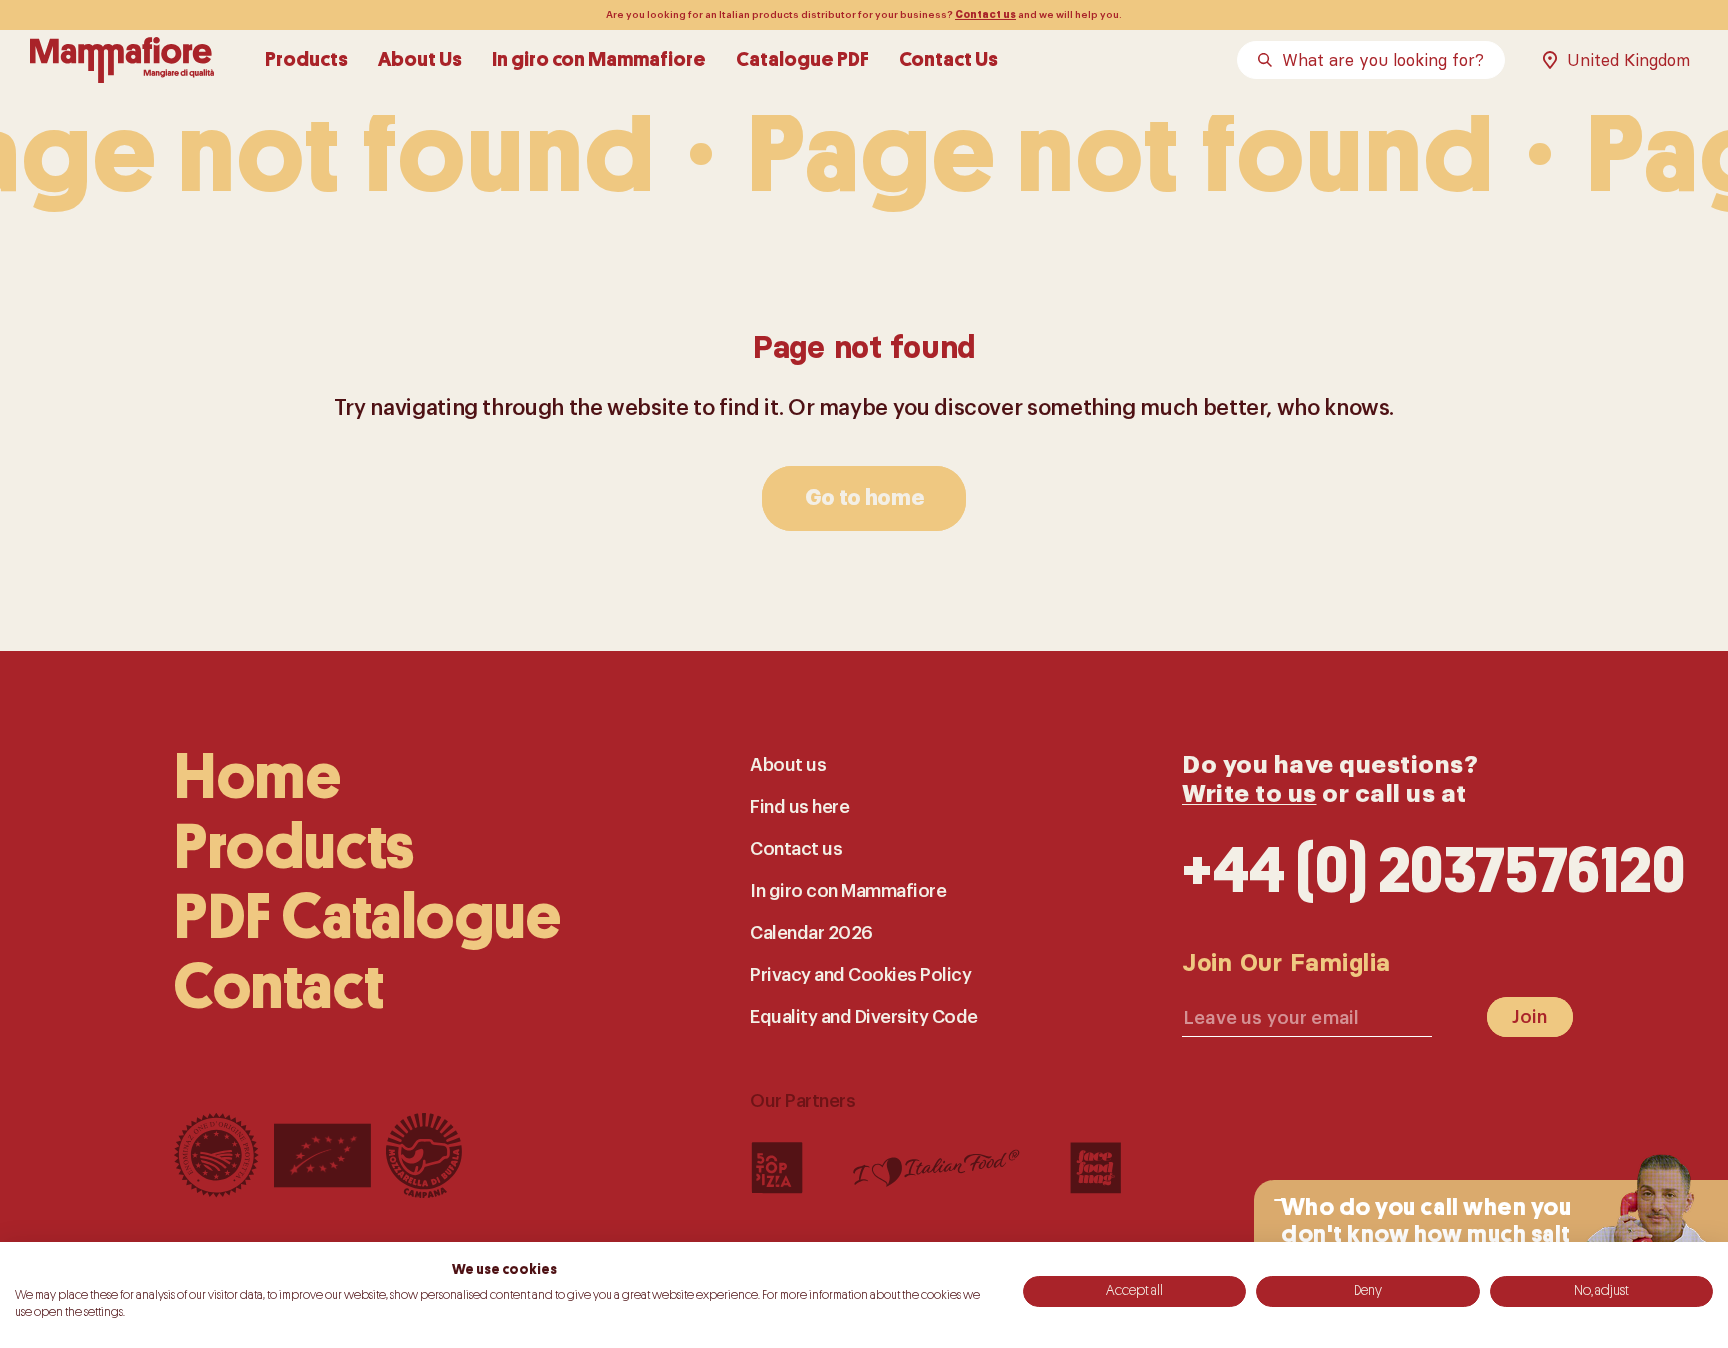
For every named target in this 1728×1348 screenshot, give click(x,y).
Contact (279, 987)
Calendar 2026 (811, 933)
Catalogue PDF (802, 59)
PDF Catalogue (368, 917)
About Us (420, 59)
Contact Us (948, 59)
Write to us (1249, 794)
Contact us (985, 15)
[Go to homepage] (122, 60)
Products (306, 59)
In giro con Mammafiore (599, 59)
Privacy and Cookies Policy (860, 975)
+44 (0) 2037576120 (1434, 872)
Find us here (799, 807)
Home (257, 777)
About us (788, 765)
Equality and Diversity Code (864, 1017)
